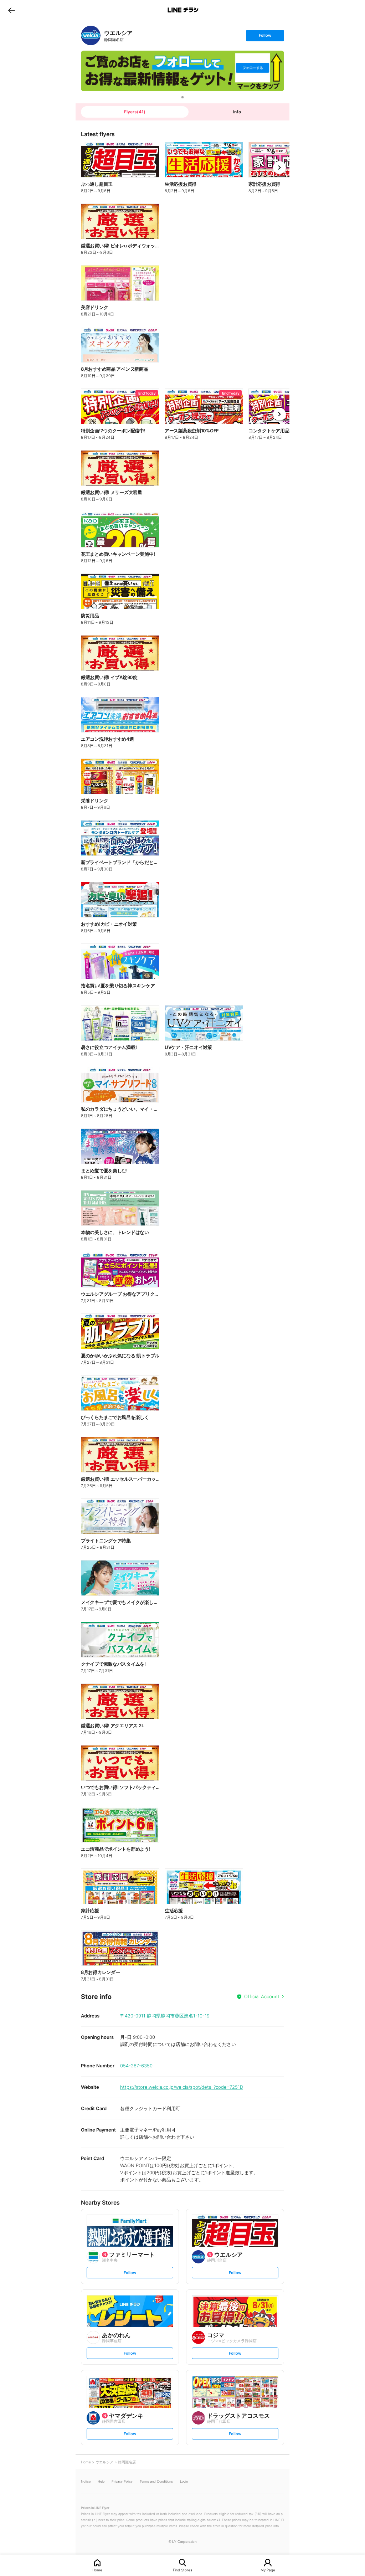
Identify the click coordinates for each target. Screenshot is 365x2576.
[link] (91, 35)
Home (97, 2570)
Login (184, 2481)
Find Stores (182, 2570)
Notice (86, 2481)
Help (101, 2481)
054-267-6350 (136, 2066)
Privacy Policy (122, 2481)
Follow (265, 37)
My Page (268, 2570)
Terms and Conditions (156, 2481)
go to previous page (12, 10)
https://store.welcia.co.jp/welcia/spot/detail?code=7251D (182, 2087)
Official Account (262, 1996)
